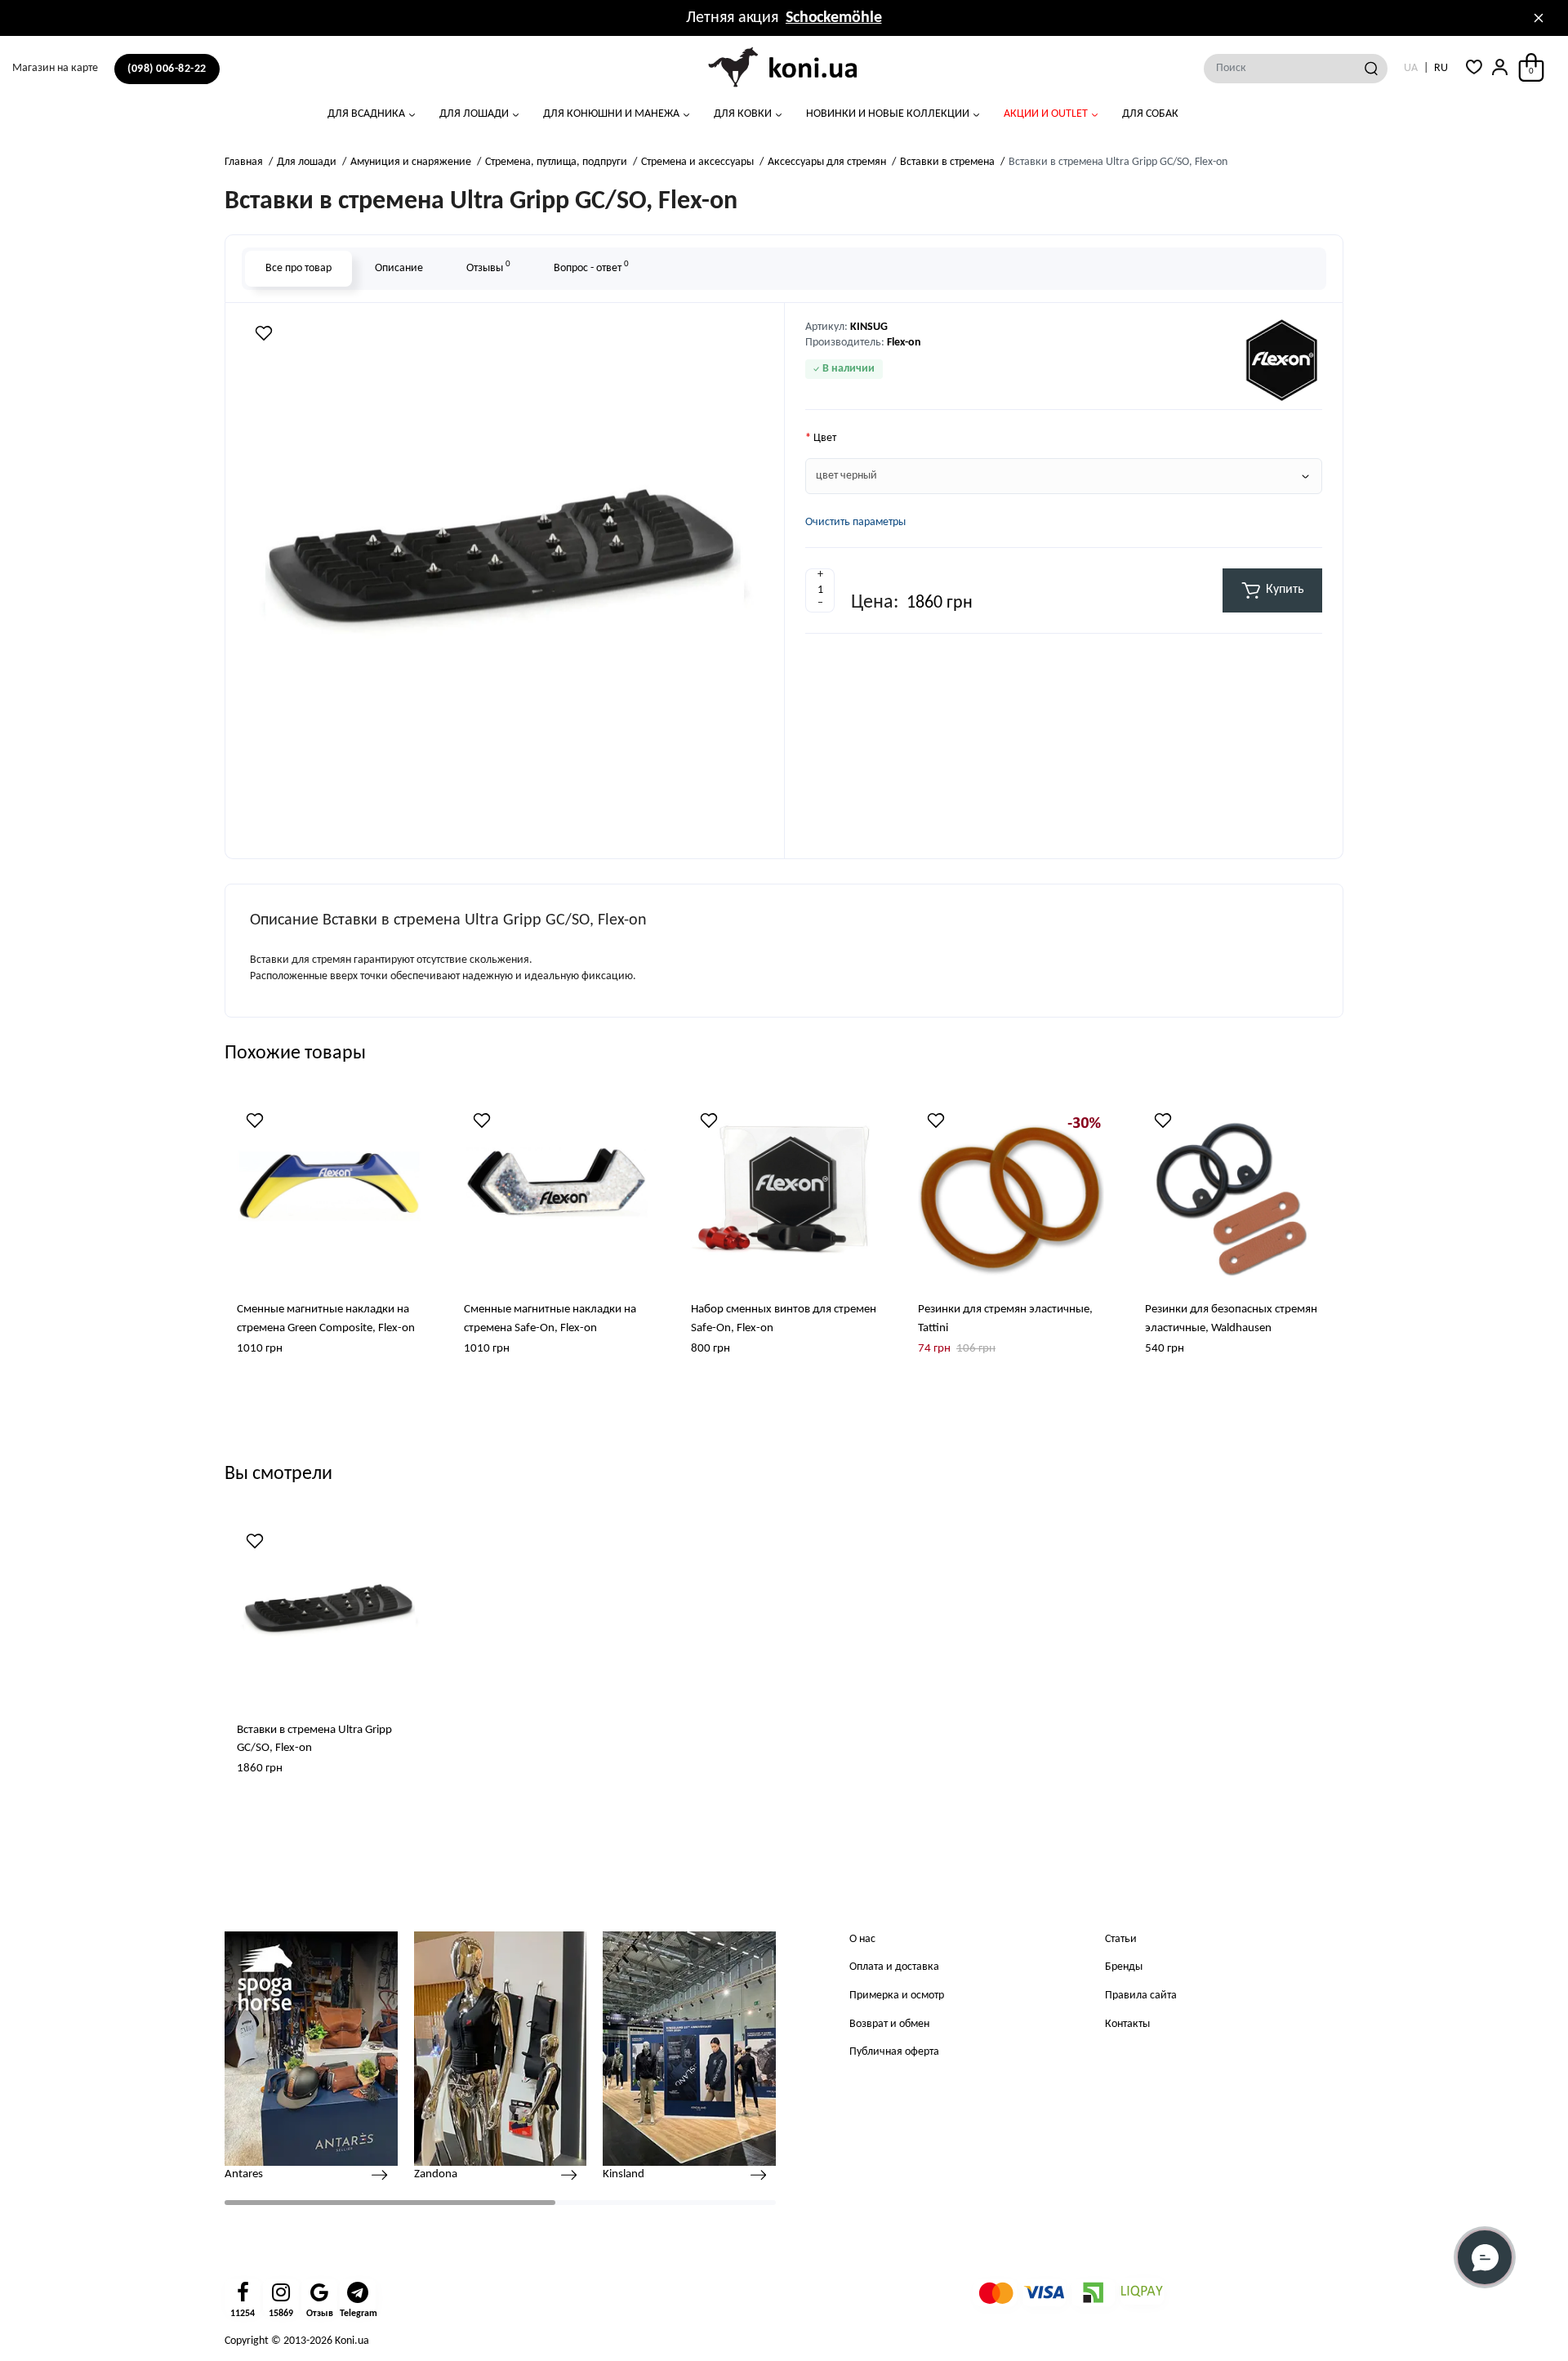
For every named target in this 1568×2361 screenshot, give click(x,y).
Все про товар (298, 268)
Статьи (1121, 1939)
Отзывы (488, 267)
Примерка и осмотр (897, 1996)
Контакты (1127, 2024)
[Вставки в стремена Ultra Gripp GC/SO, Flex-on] (505, 578)
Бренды (1124, 1967)
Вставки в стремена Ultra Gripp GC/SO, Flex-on (314, 1739)
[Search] (1371, 69)
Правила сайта (1141, 1996)
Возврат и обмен (889, 2024)
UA (1411, 68)
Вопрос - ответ (591, 267)
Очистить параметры (855, 522)
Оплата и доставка (894, 1967)
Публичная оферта (894, 2052)
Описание (399, 268)
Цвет (825, 438)
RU (1441, 68)
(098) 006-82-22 (167, 69)
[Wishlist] (264, 333)
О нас (862, 1939)
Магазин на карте (55, 68)
